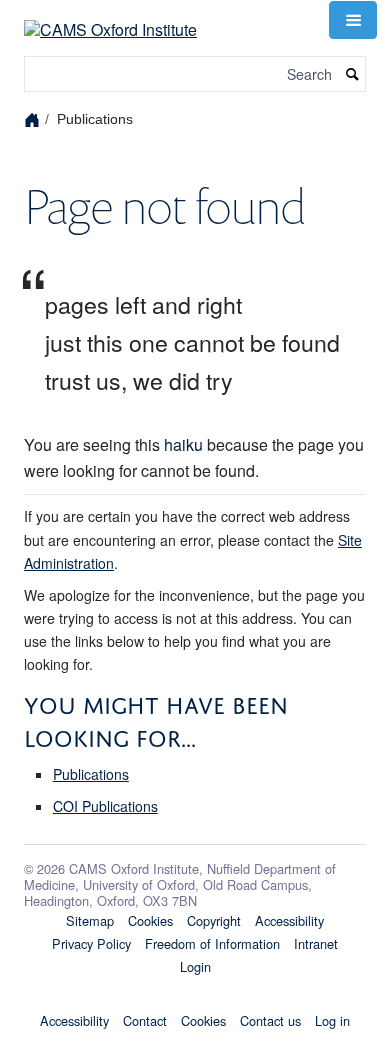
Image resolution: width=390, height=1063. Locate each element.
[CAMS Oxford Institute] (110, 17)
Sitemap (90, 920)
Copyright (214, 920)
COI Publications (105, 806)
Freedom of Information (212, 943)
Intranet (316, 943)
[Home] (34, 118)
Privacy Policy (91, 943)
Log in (332, 1020)
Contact (145, 1020)
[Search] (353, 74)
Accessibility (289, 920)
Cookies (150, 920)
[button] (353, 20)
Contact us (270, 1020)
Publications (91, 774)
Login (195, 966)
